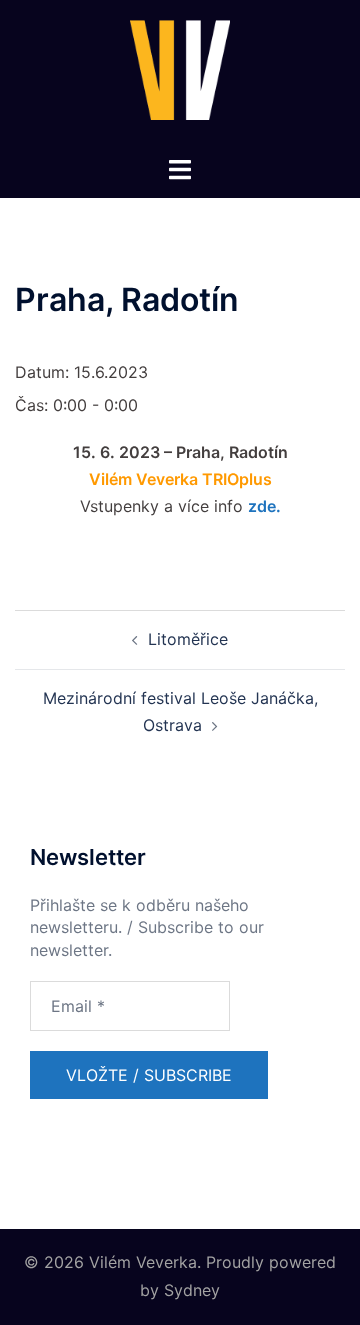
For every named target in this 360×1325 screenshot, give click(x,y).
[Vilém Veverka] (180, 76)
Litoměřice (188, 639)
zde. (264, 506)
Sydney (192, 1290)
